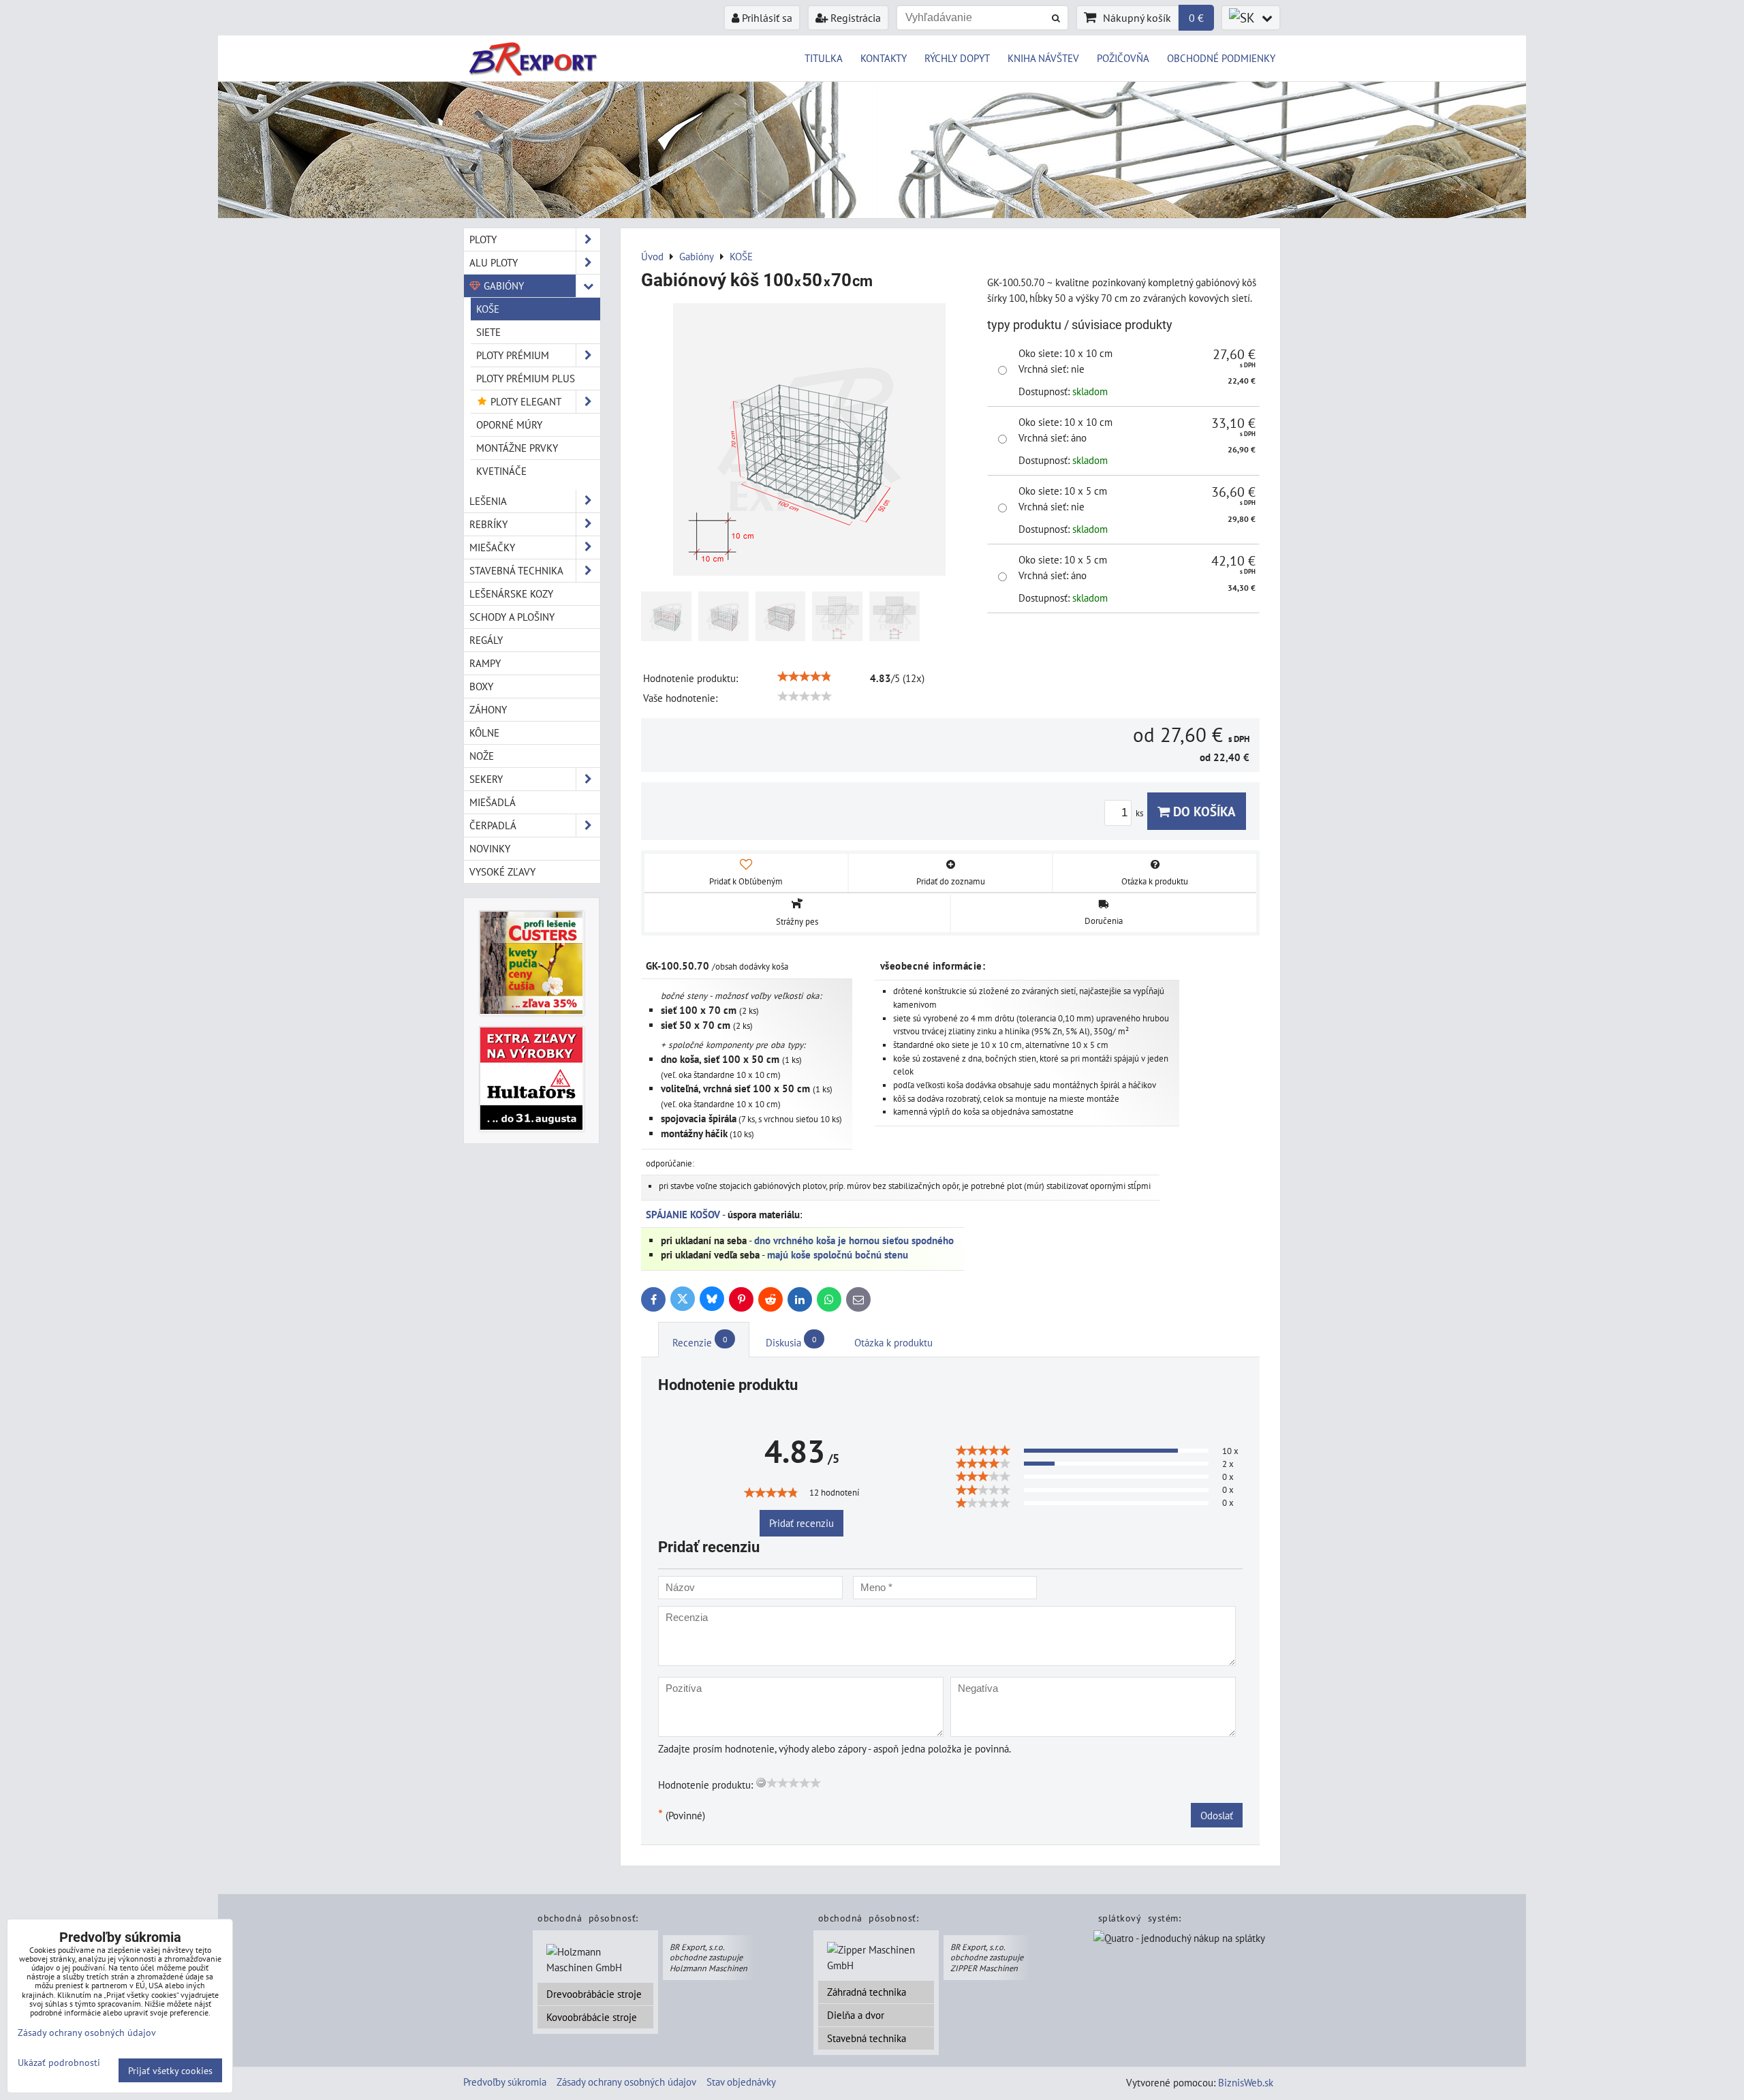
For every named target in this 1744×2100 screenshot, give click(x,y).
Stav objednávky (741, 2082)
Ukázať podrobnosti (59, 2063)
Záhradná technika (867, 1992)
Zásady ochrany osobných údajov (626, 2082)
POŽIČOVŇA (1123, 58)
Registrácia (854, 18)
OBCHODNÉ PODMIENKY (1221, 58)
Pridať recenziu (801, 1523)
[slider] (805, 677)
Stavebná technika (867, 2038)
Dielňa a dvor (856, 2015)
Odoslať (1217, 1815)
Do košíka (1203, 811)
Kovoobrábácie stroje (592, 2017)
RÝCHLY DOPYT (957, 58)
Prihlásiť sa (766, 18)
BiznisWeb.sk (1246, 2082)
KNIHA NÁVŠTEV (1043, 58)
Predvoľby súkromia (505, 2082)
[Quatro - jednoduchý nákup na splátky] (1179, 1939)
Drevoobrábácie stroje (594, 1994)
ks (1140, 813)
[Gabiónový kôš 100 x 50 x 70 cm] (809, 442)
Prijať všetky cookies (170, 2070)
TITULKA (824, 58)
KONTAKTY (884, 58)
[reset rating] (761, 1782)
